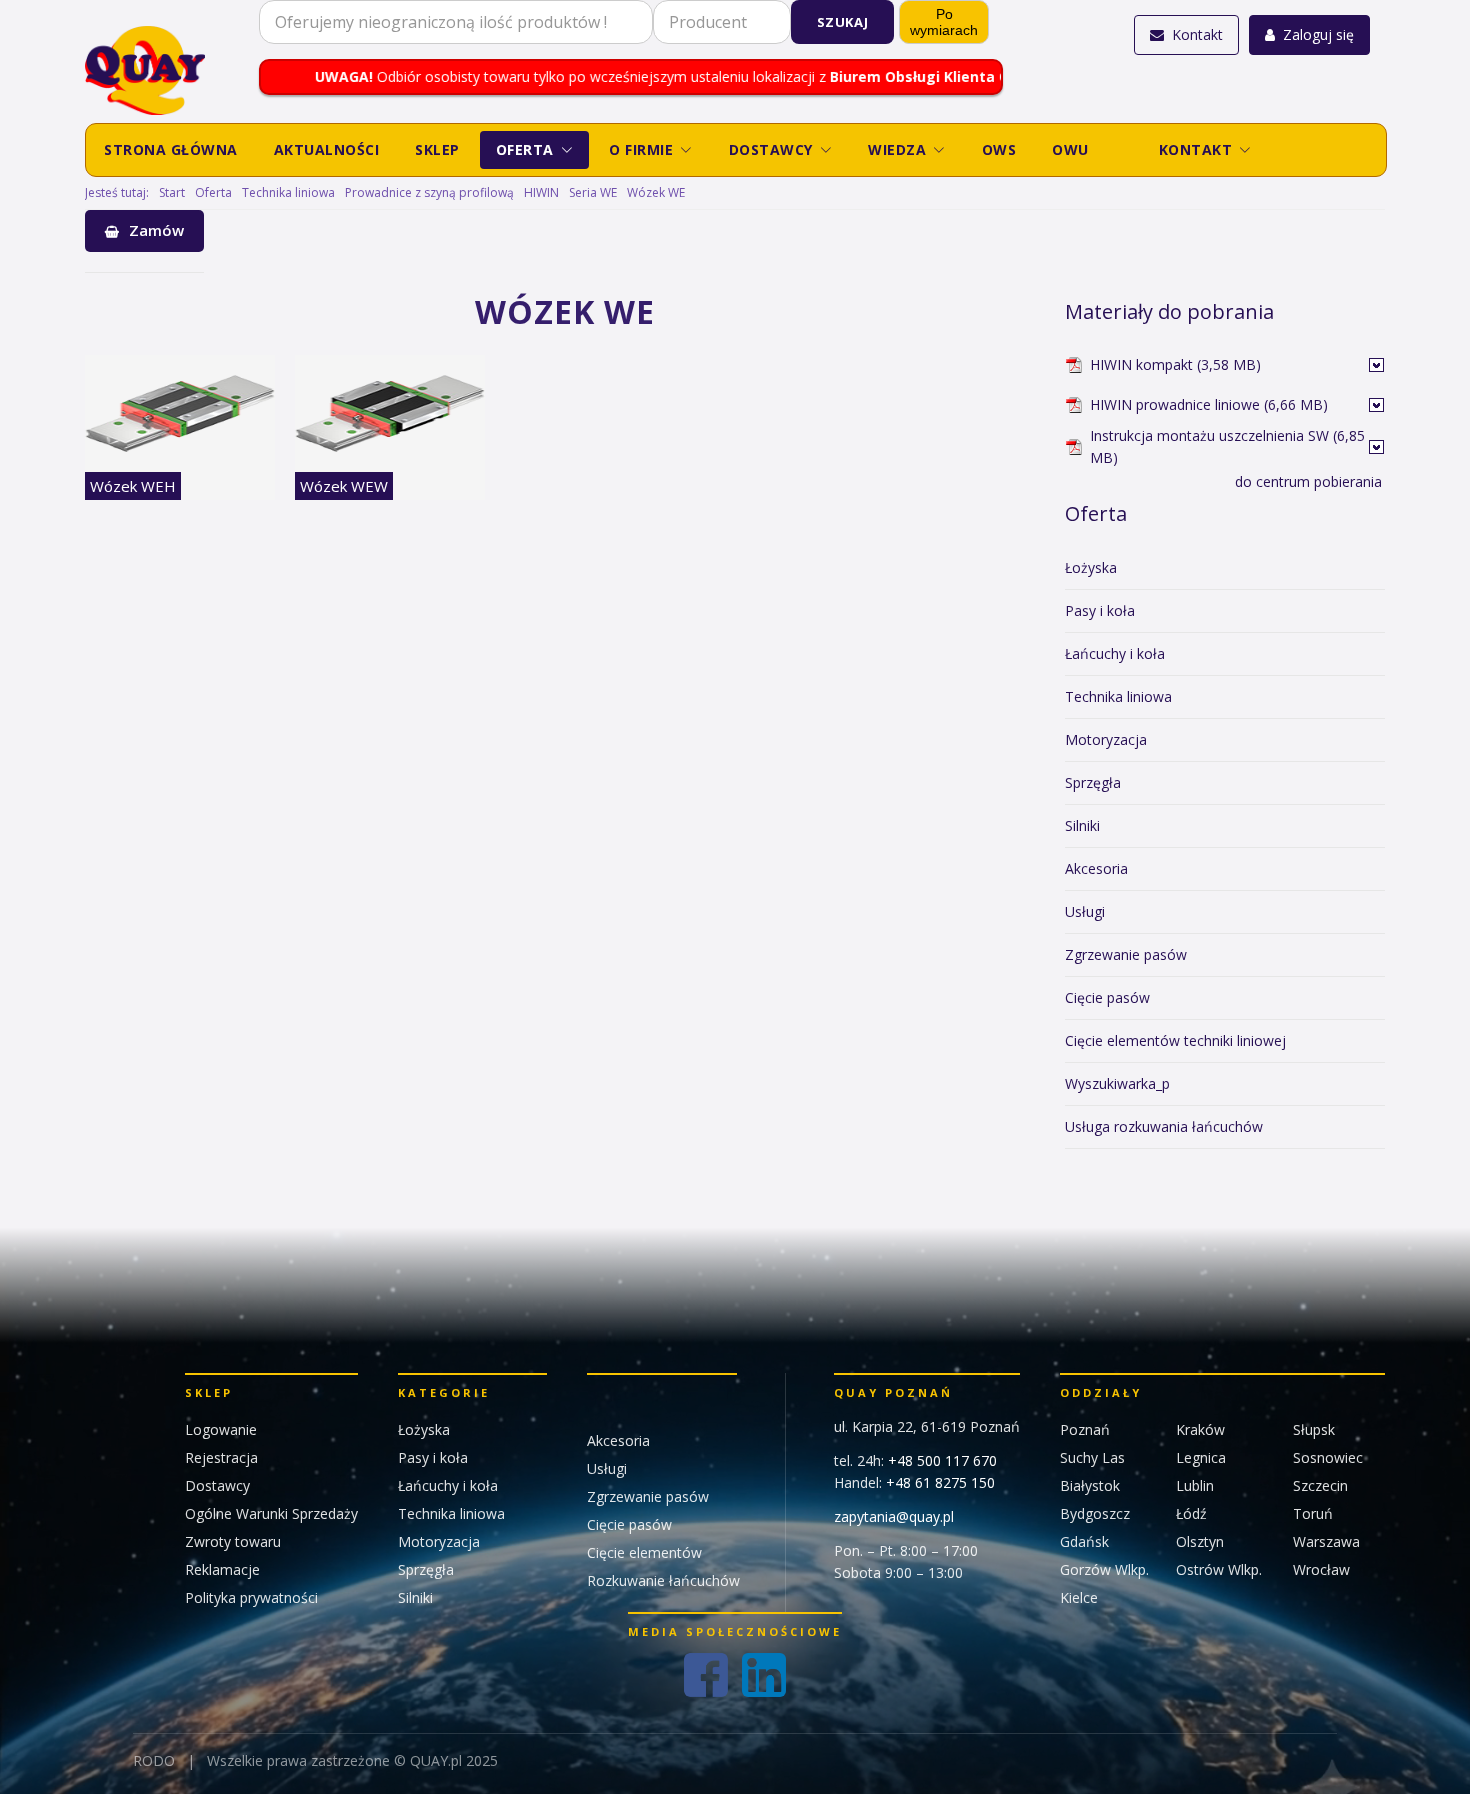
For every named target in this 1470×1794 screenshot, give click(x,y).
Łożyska (1091, 567)
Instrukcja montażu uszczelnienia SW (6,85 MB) (1227, 446)
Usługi (1085, 911)
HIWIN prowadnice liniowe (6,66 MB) (1209, 404)
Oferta (525, 149)
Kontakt (1197, 34)
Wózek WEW (344, 486)
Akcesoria (1096, 868)
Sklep (437, 149)
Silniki (1082, 825)
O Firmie (641, 149)
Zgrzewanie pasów (1126, 954)
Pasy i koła (1100, 610)
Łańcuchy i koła (1115, 653)
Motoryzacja (1106, 739)
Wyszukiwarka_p (1117, 1083)
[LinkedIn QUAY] (764, 1675)
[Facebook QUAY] (706, 1675)
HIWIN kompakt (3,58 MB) (1175, 364)
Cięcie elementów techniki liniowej (1175, 1040)
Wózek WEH (133, 486)
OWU (1070, 149)
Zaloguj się (1318, 34)
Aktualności (327, 149)
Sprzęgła (1093, 782)
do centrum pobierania (1308, 481)
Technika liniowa (1118, 696)
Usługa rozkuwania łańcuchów (1164, 1126)
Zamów (156, 230)
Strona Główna (171, 149)
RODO (154, 1760)
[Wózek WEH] (180, 413)
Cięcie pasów (1107, 997)
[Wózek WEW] (390, 413)
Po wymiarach (944, 22)
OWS (999, 149)
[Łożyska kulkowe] (1377, 365)
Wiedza (897, 149)
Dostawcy (771, 149)
